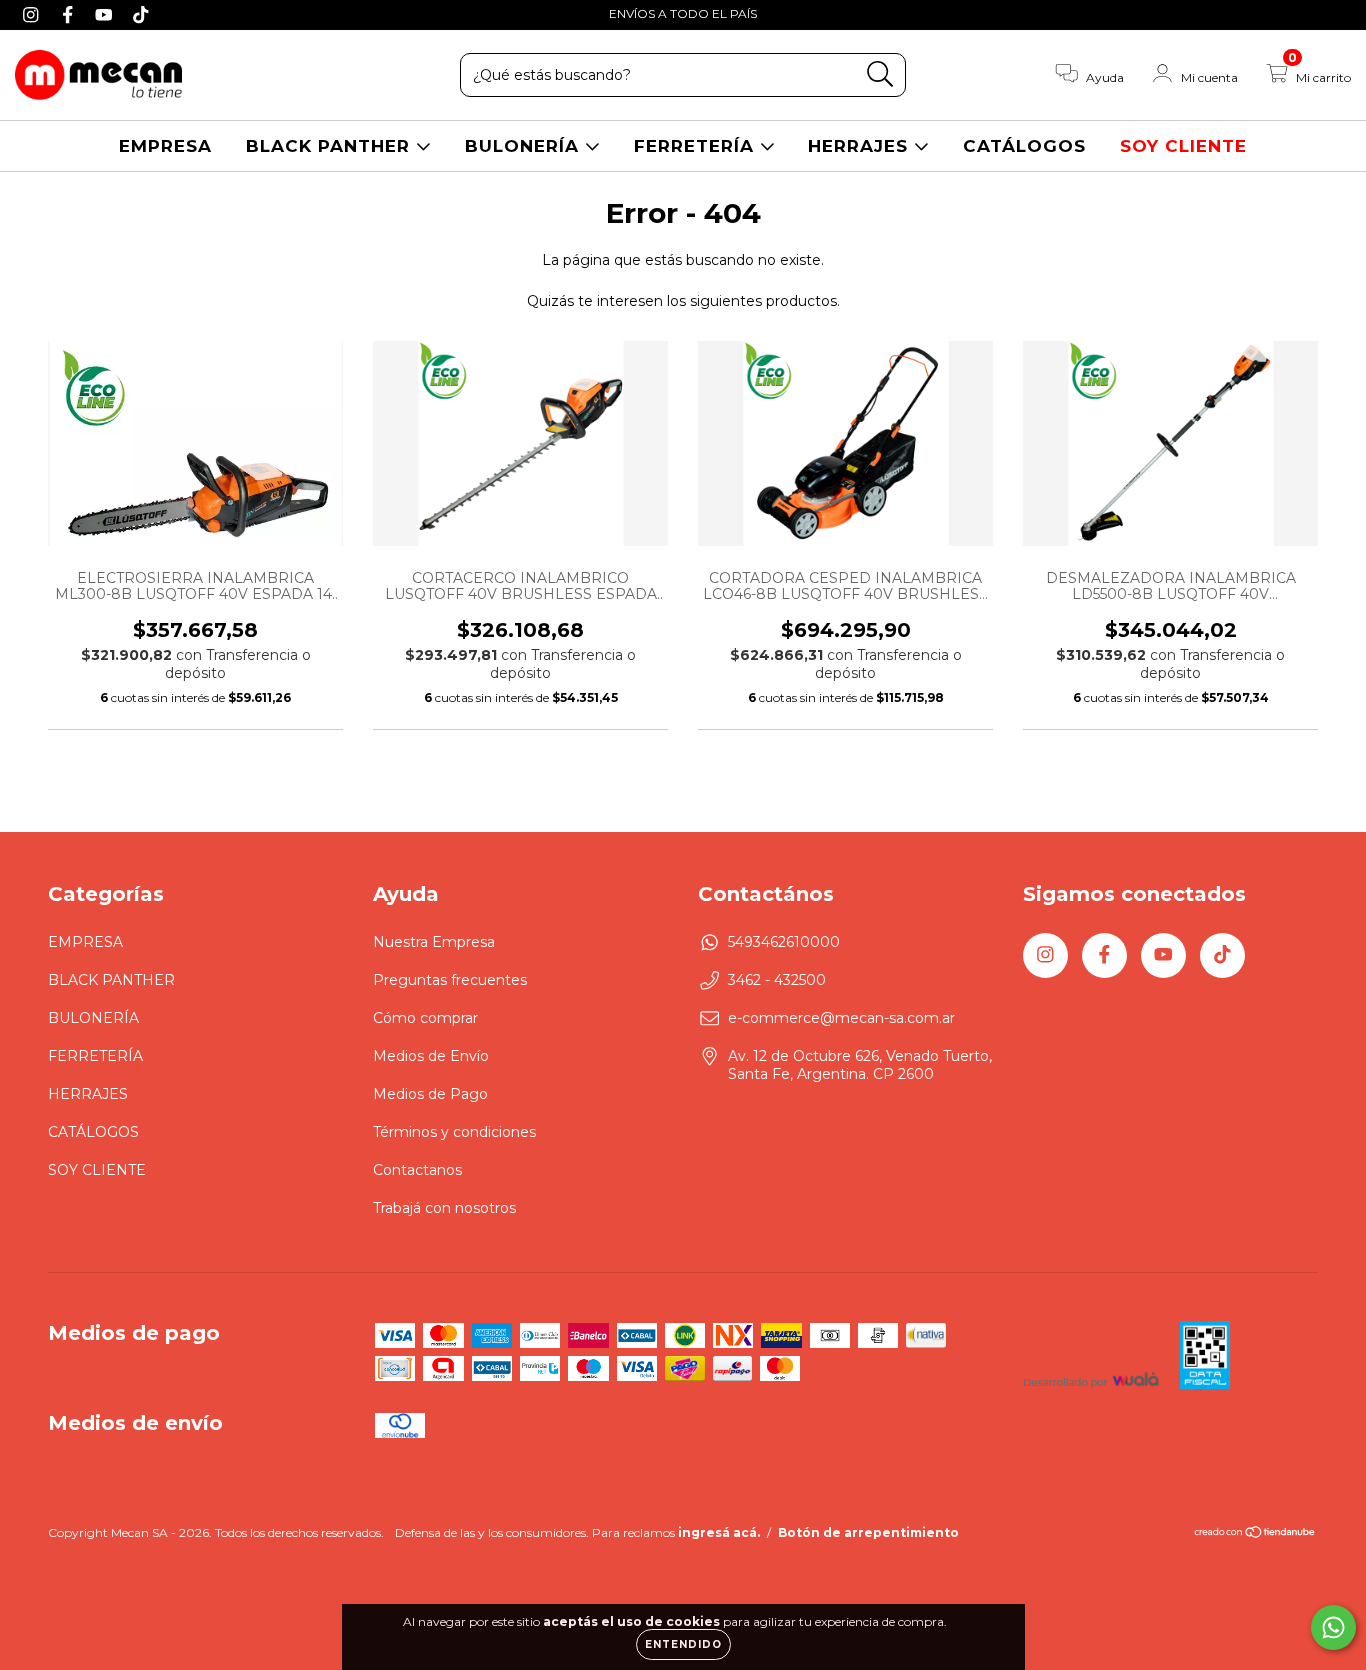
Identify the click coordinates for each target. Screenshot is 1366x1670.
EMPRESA (165, 146)
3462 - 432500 (777, 980)
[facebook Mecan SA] (70, 14)
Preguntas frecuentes (450, 980)
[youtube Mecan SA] (106, 14)
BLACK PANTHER (331, 146)
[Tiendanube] (1255, 1534)
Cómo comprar (425, 1018)
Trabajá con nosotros (444, 1208)
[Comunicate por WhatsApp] (1333, 1627)
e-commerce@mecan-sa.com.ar (841, 1018)
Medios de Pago (430, 1094)
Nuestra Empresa (434, 942)
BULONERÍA (525, 146)
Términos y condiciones (454, 1132)
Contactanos (417, 1170)
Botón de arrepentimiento (868, 1532)
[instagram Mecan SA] (33, 14)
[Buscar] (880, 74)
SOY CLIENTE (1183, 146)
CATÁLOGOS (1024, 146)
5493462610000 (784, 942)
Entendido (683, 1644)
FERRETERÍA (697, 146)
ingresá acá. (719, 1532)
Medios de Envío (431, 1056)
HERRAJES (861, 146)
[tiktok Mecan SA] (141, 14)
